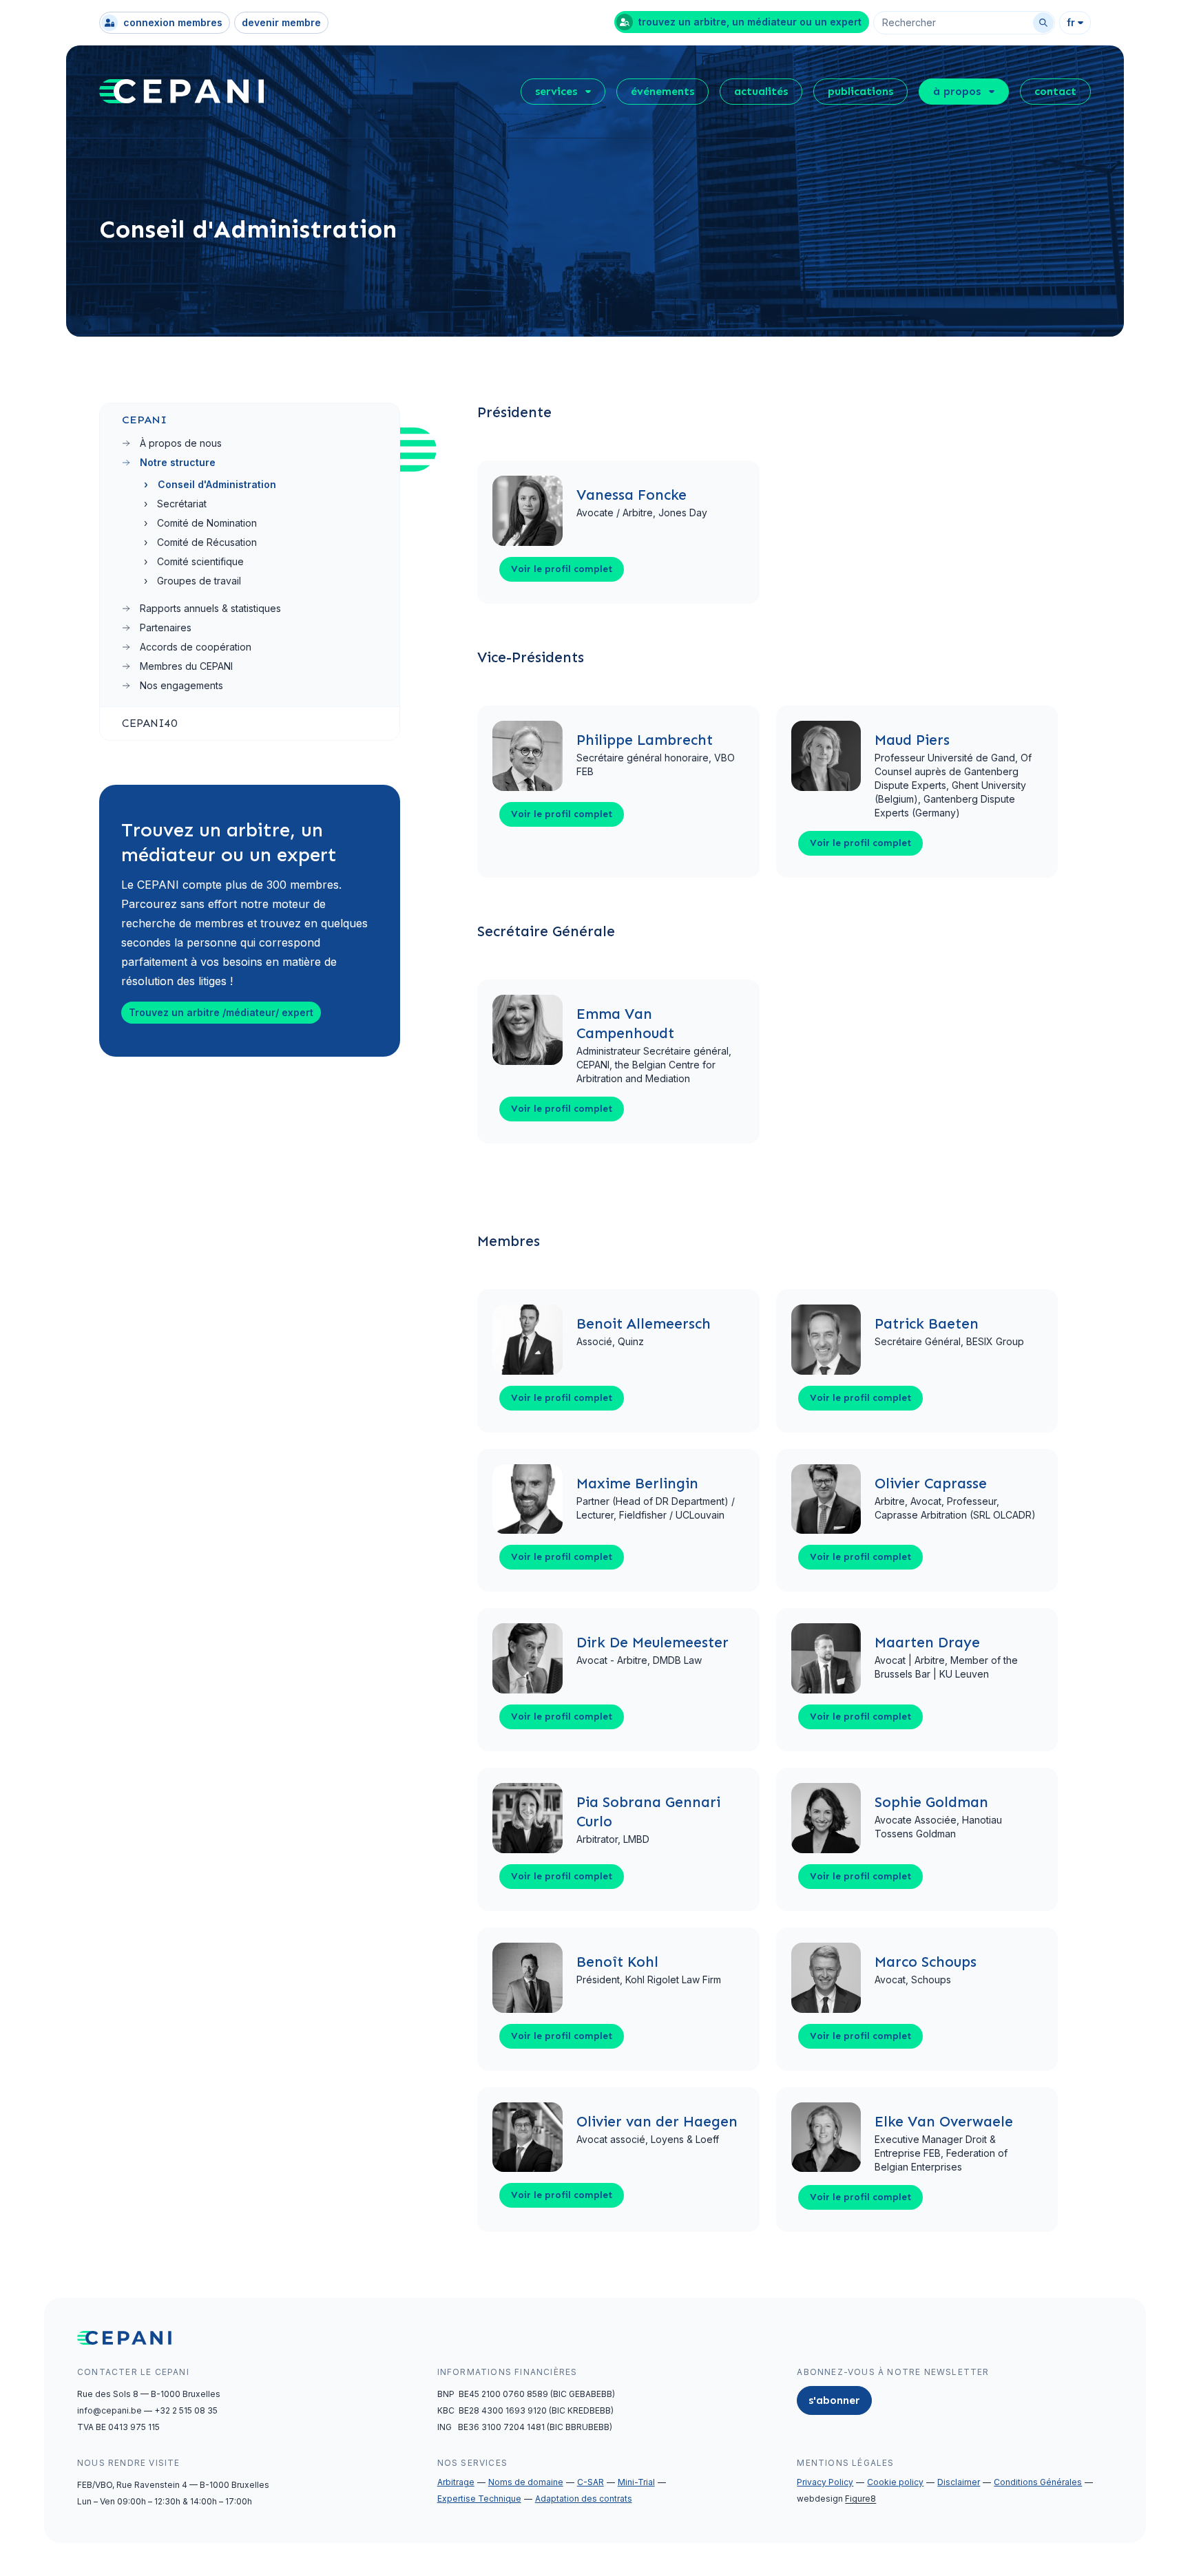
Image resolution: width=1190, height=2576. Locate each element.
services (556, 91)
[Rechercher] (1043, 23)
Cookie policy (895, 2482)
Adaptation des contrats (584, 2499)
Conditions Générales (1038, 2482)
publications (860, 91)
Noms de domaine (526, 2482)
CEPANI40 (149, 723)
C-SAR (591, 2482)
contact (1055, 91)
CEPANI (144, 420)
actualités (761, 91)
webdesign (836, 2499)
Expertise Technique (479, 2499)
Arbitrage (456, 2482)
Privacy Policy (825, 2482)
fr (1071, 22)
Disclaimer (959, 2482)
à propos (957, 91)
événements (662, 91)
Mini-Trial (636, 2482)
